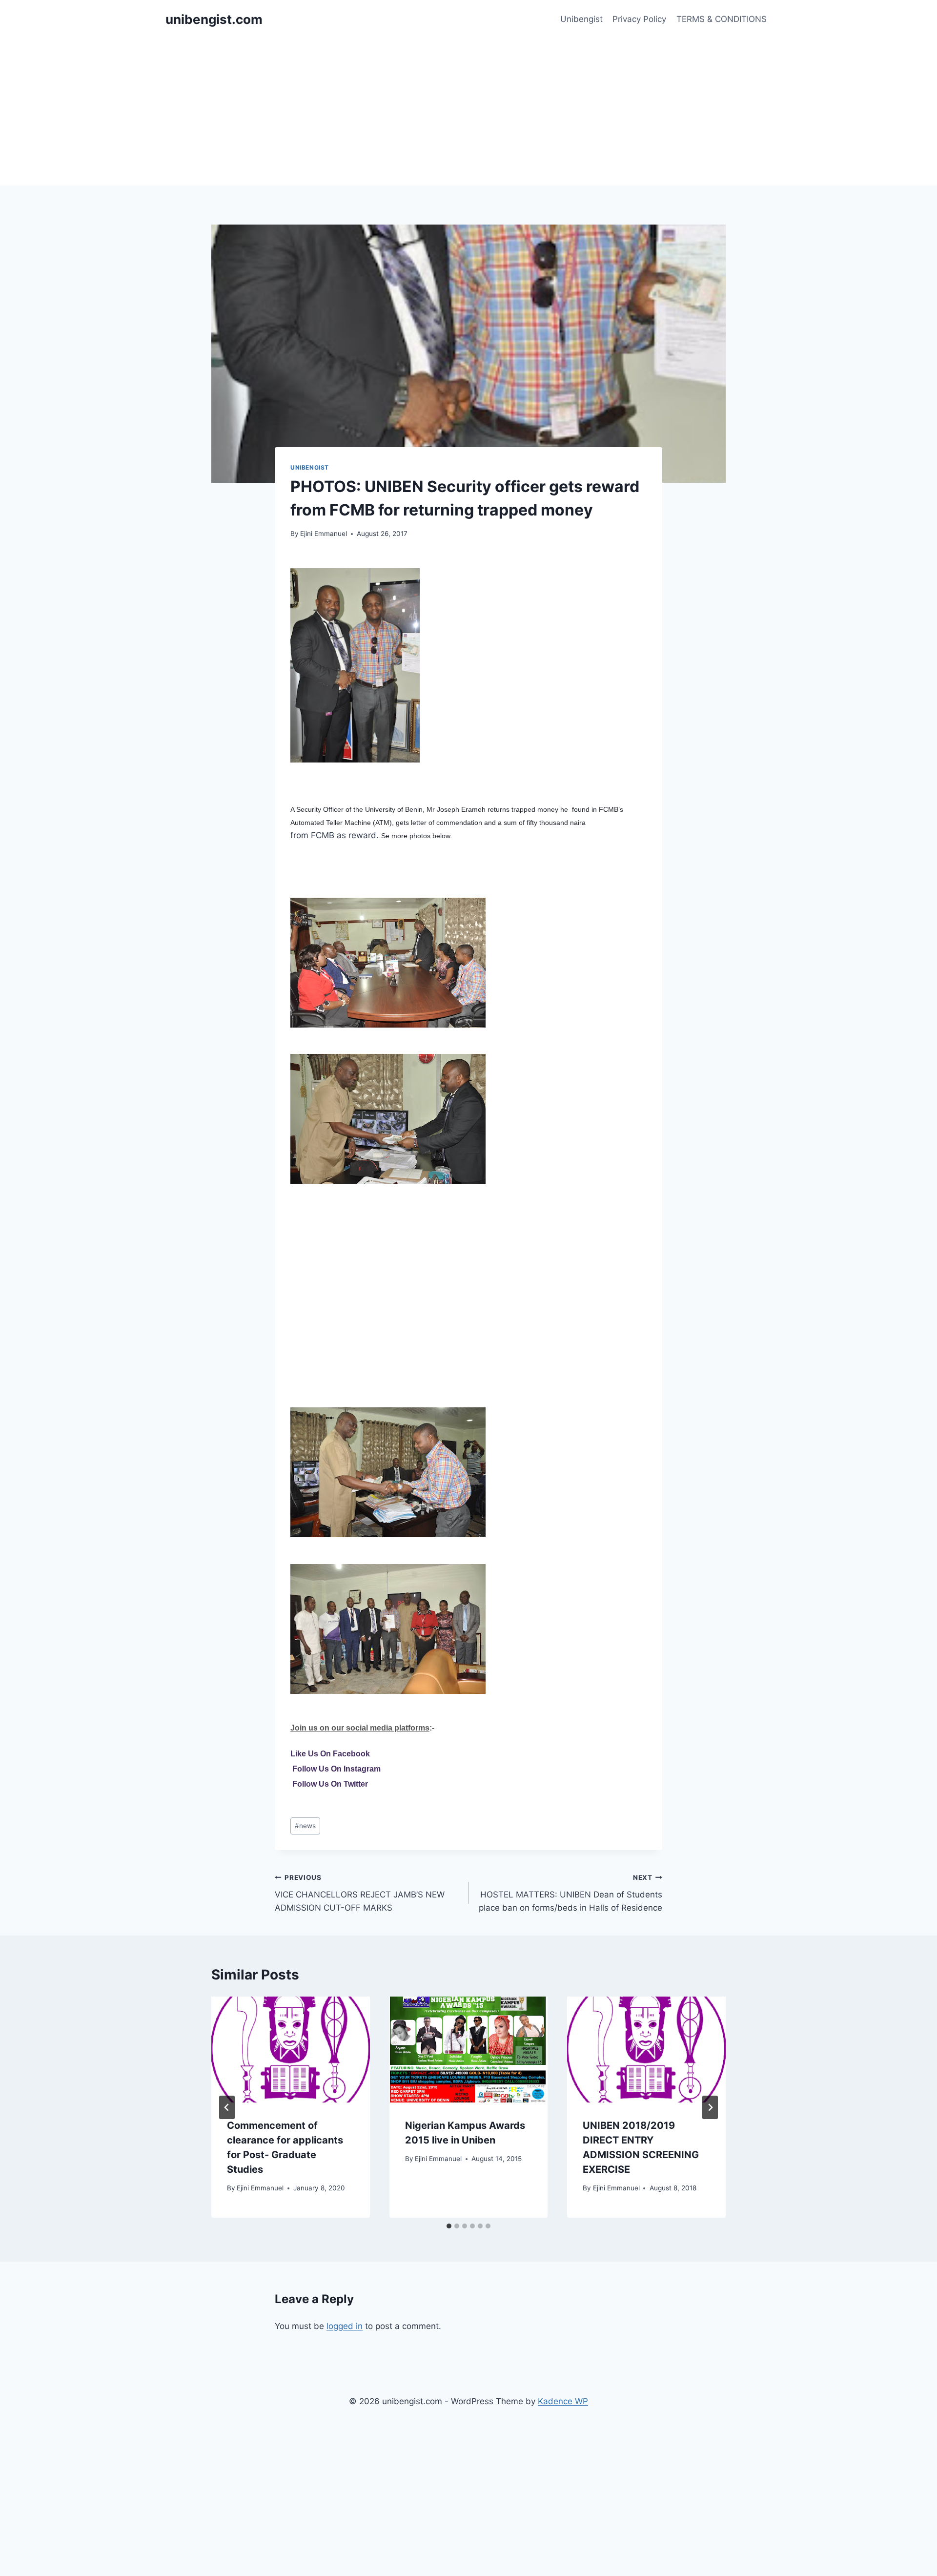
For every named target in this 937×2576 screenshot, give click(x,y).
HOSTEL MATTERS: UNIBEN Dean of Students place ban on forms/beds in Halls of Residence (570, 1893)
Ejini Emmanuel (324, 534)
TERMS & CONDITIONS (722, 19)
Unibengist (581, 19)
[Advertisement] (468, 112)
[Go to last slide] (227, 2107)
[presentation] (291, 2049)
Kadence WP (563, 2401)
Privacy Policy (639, 19)
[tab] (449, 2226)
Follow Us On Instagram (336, 1769)
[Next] (710, 2107)
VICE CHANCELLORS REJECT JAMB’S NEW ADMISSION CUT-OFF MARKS (360, 1893)
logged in (345, 2326)
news (305, 1826)
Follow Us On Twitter (330, 1784)
